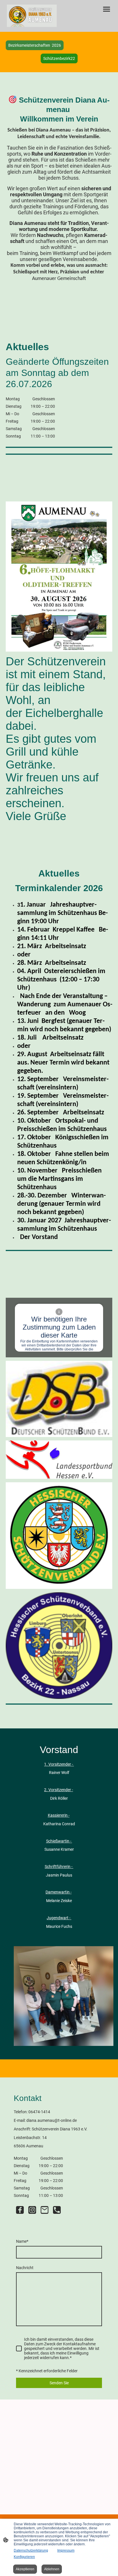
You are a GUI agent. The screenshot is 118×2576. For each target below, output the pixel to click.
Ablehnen (52, 2569)
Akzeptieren (25, 2569)
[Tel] (57, 2210)
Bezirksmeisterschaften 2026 (35, 45)
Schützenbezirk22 (59, 58)
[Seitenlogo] (32, 16)
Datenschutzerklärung (31, 2550)
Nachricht (25, 2268)
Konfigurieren (24, 2557)
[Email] (45, 2210)
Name (22, 2241)
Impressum (66, 2550)
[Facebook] (20, 2210)
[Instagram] (32, 2210)
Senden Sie (59, 2383)
